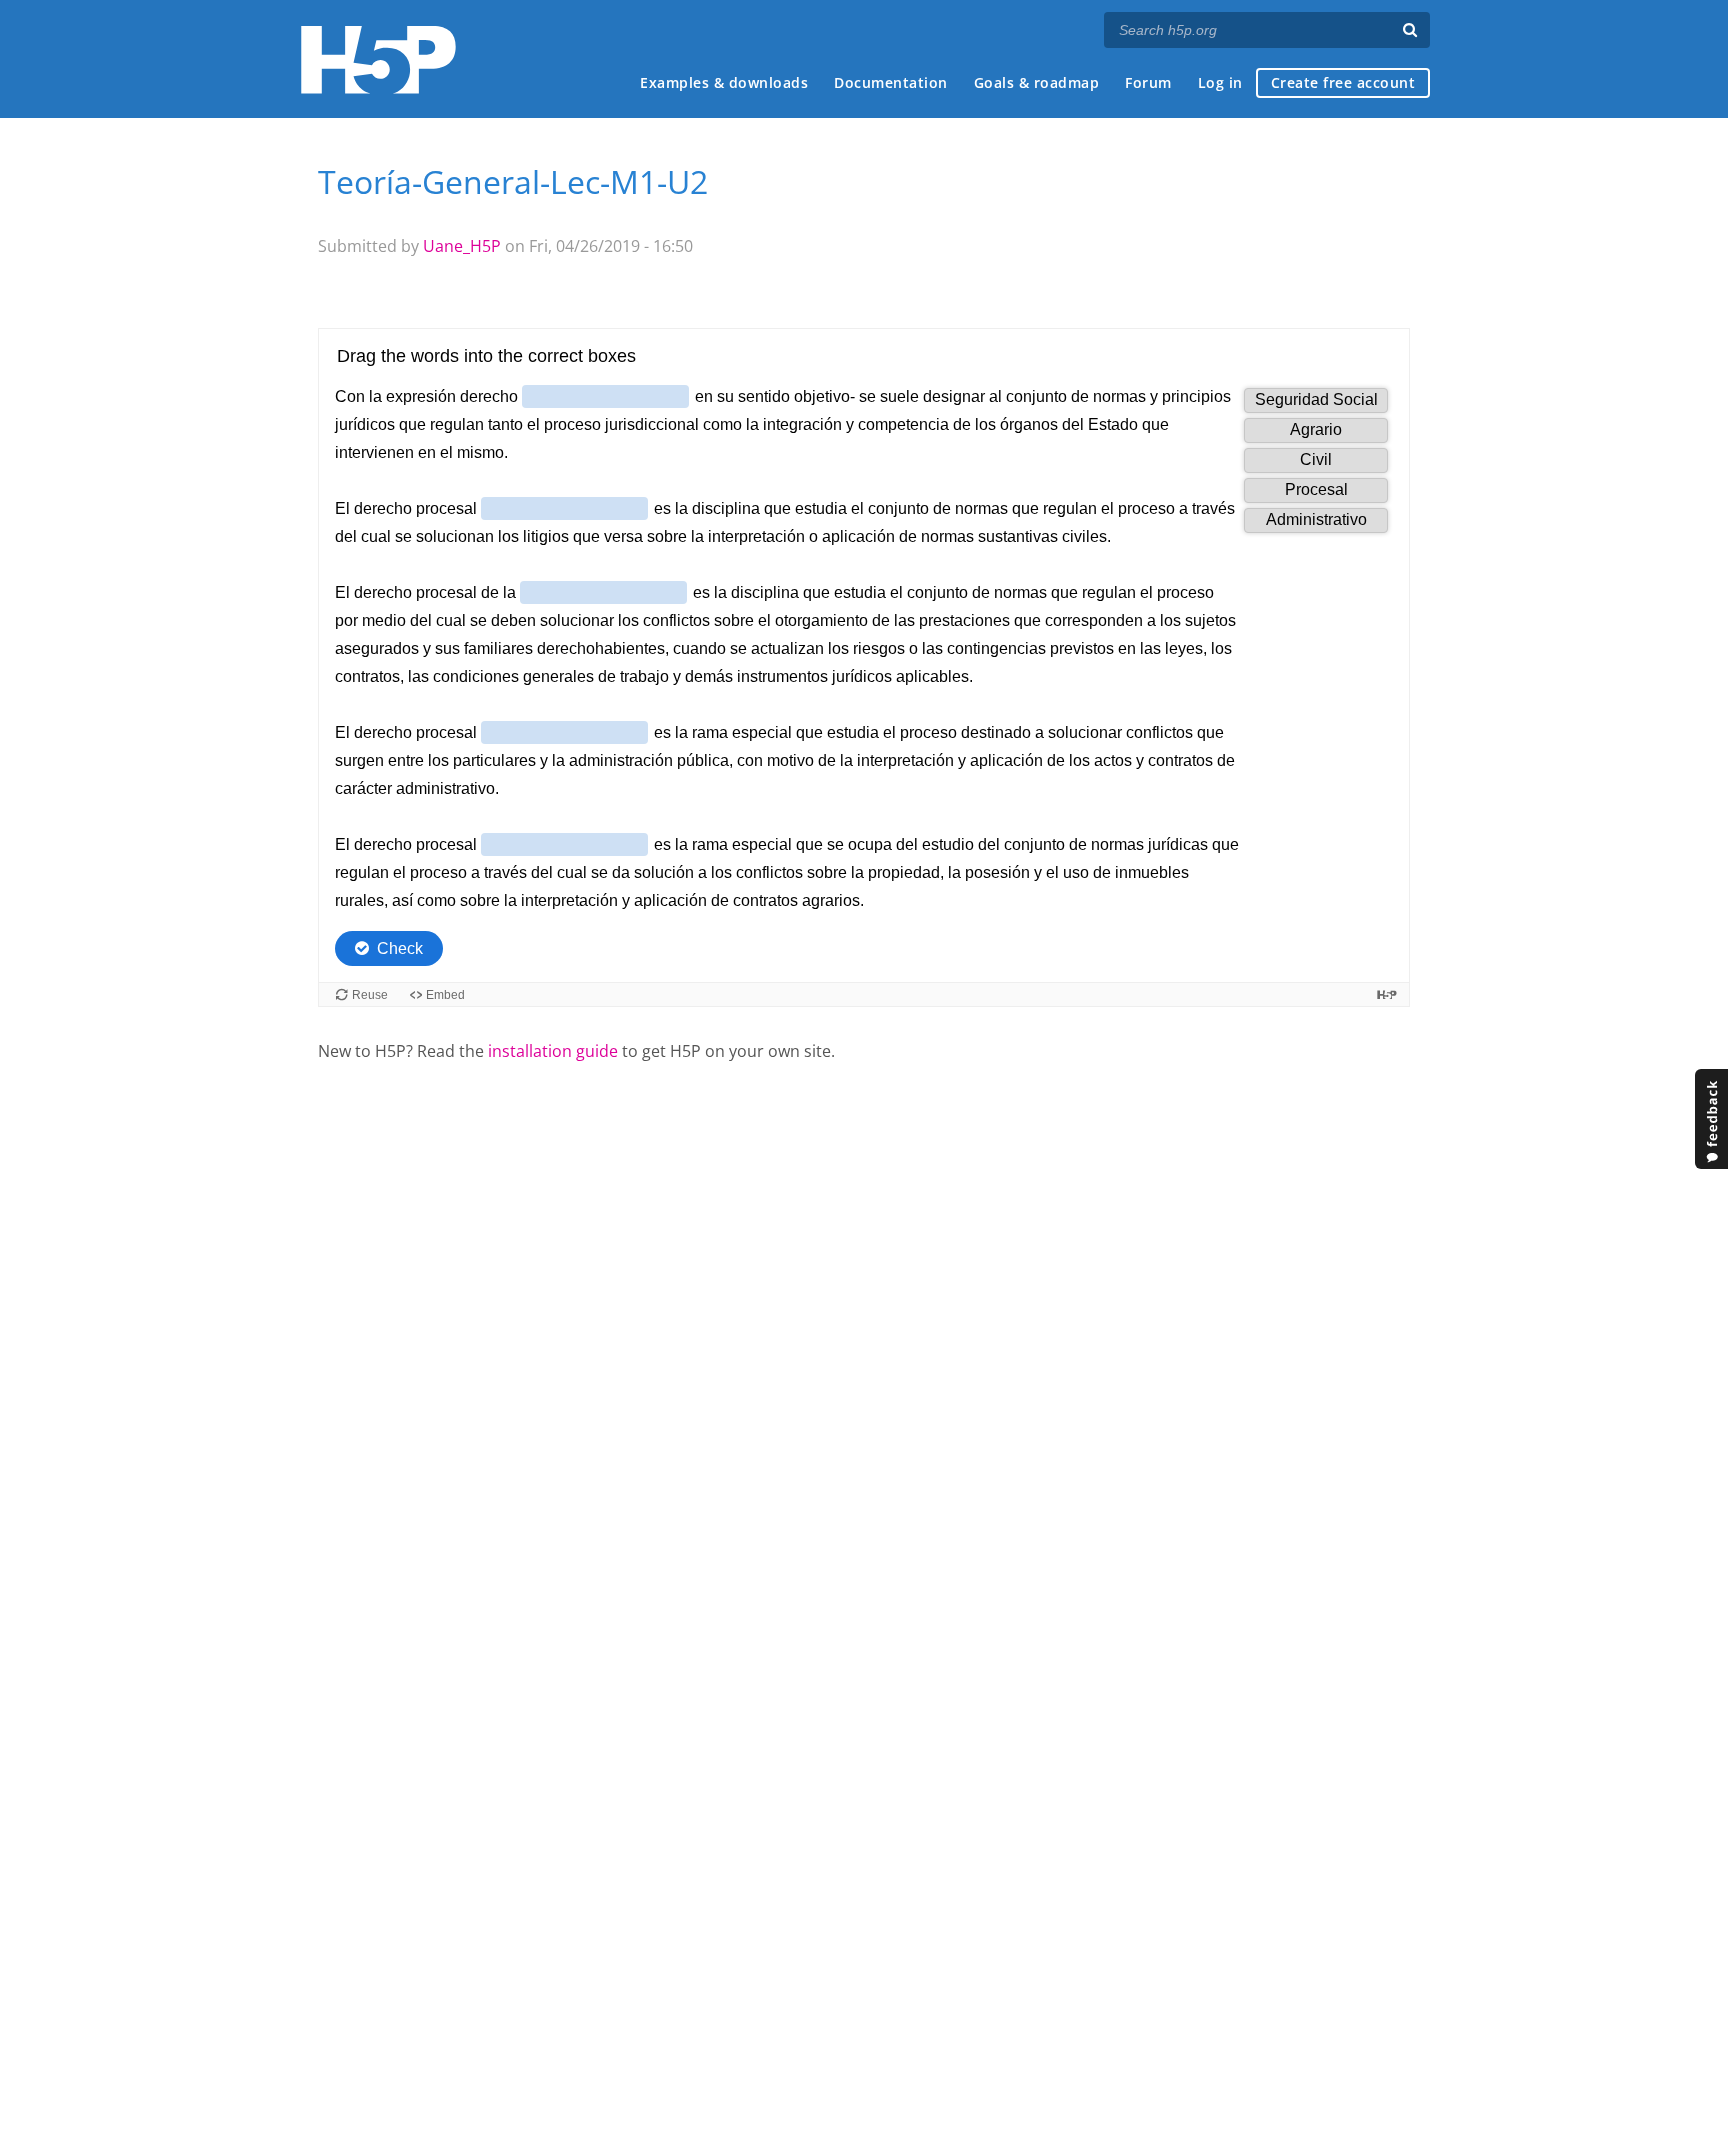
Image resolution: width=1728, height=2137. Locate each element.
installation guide (553, 1051)
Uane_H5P (462, 246)
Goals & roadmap (1037, 82)
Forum (1148, 82)
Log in (1220, 82)
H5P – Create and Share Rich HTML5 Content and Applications (378, 59)
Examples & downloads (724, 82)
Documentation (891, 82)
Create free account (1343, 82)
